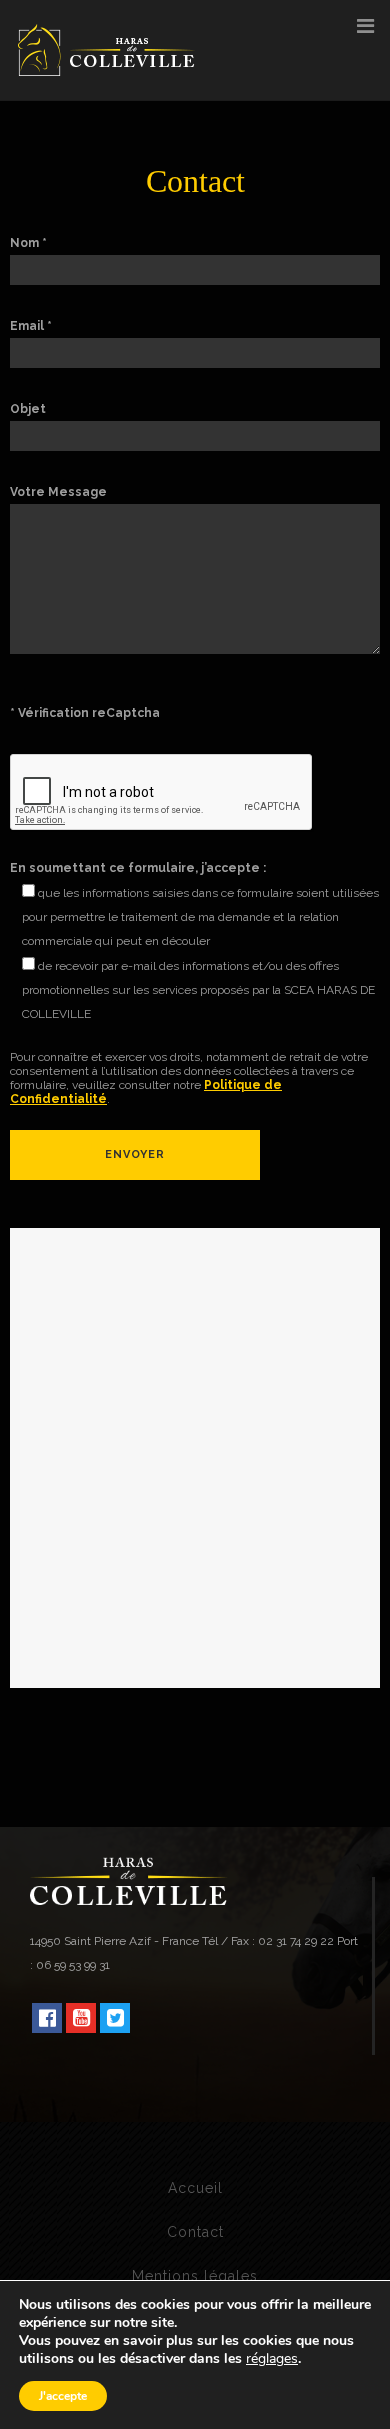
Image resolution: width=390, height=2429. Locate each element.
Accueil (195, 2188)
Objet (28, 409)
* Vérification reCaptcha (85, 713)
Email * (31, 326)
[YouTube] (81, 2018)
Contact (195, 2232)
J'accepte (63, 2396)
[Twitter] (115, 2018)
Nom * (28, 243)
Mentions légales (195, 2276)
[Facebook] (47, 2018)
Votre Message (58, 492)
